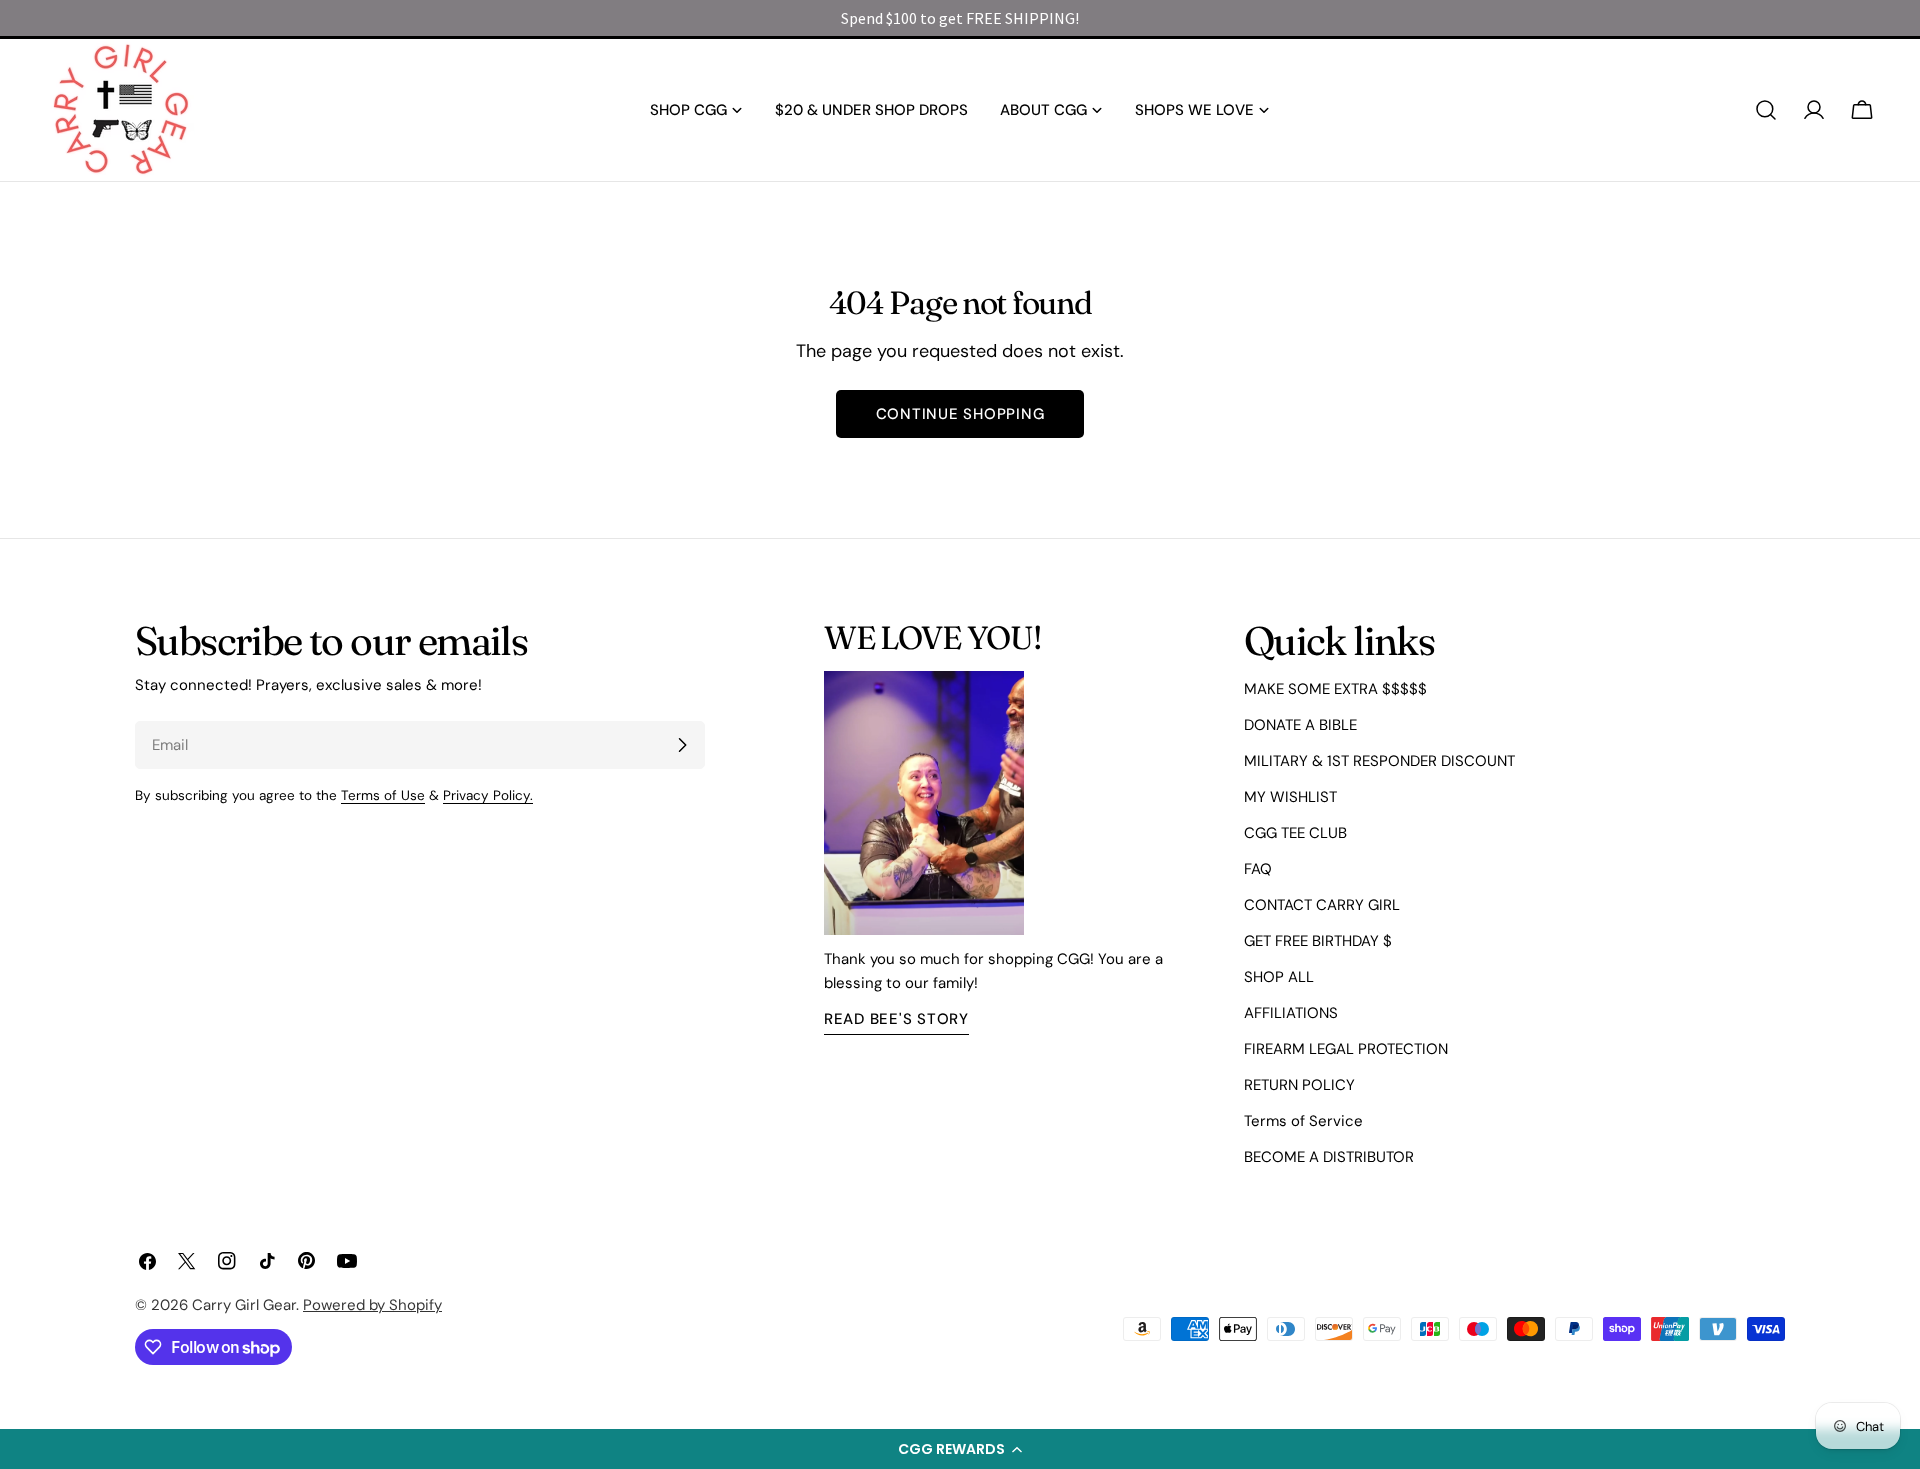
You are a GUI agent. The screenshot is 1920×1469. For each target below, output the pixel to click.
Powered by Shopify (372, 1305)
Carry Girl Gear (244, 1305)
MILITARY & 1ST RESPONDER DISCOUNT (1379, 761)
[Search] (1766, 110)
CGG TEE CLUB (1295, 833)
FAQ (1258, 869)
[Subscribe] (682, 745)
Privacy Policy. (488, 795)
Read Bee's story (896, 1019)
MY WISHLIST (1290, 797)
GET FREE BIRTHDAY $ (1318, 941)
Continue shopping (960, 414)
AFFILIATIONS (1291, 1013)
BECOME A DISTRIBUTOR (1329, 1157)
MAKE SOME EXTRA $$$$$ (1335, 689)
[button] (960, 1449)
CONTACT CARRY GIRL (1322, 905)
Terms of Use (383, 795)
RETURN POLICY (1299, 1085)
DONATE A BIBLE (1300, 725)
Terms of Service (1303, 1121)
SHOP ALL (1279, 977)
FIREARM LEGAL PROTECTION (1346, 1049)
